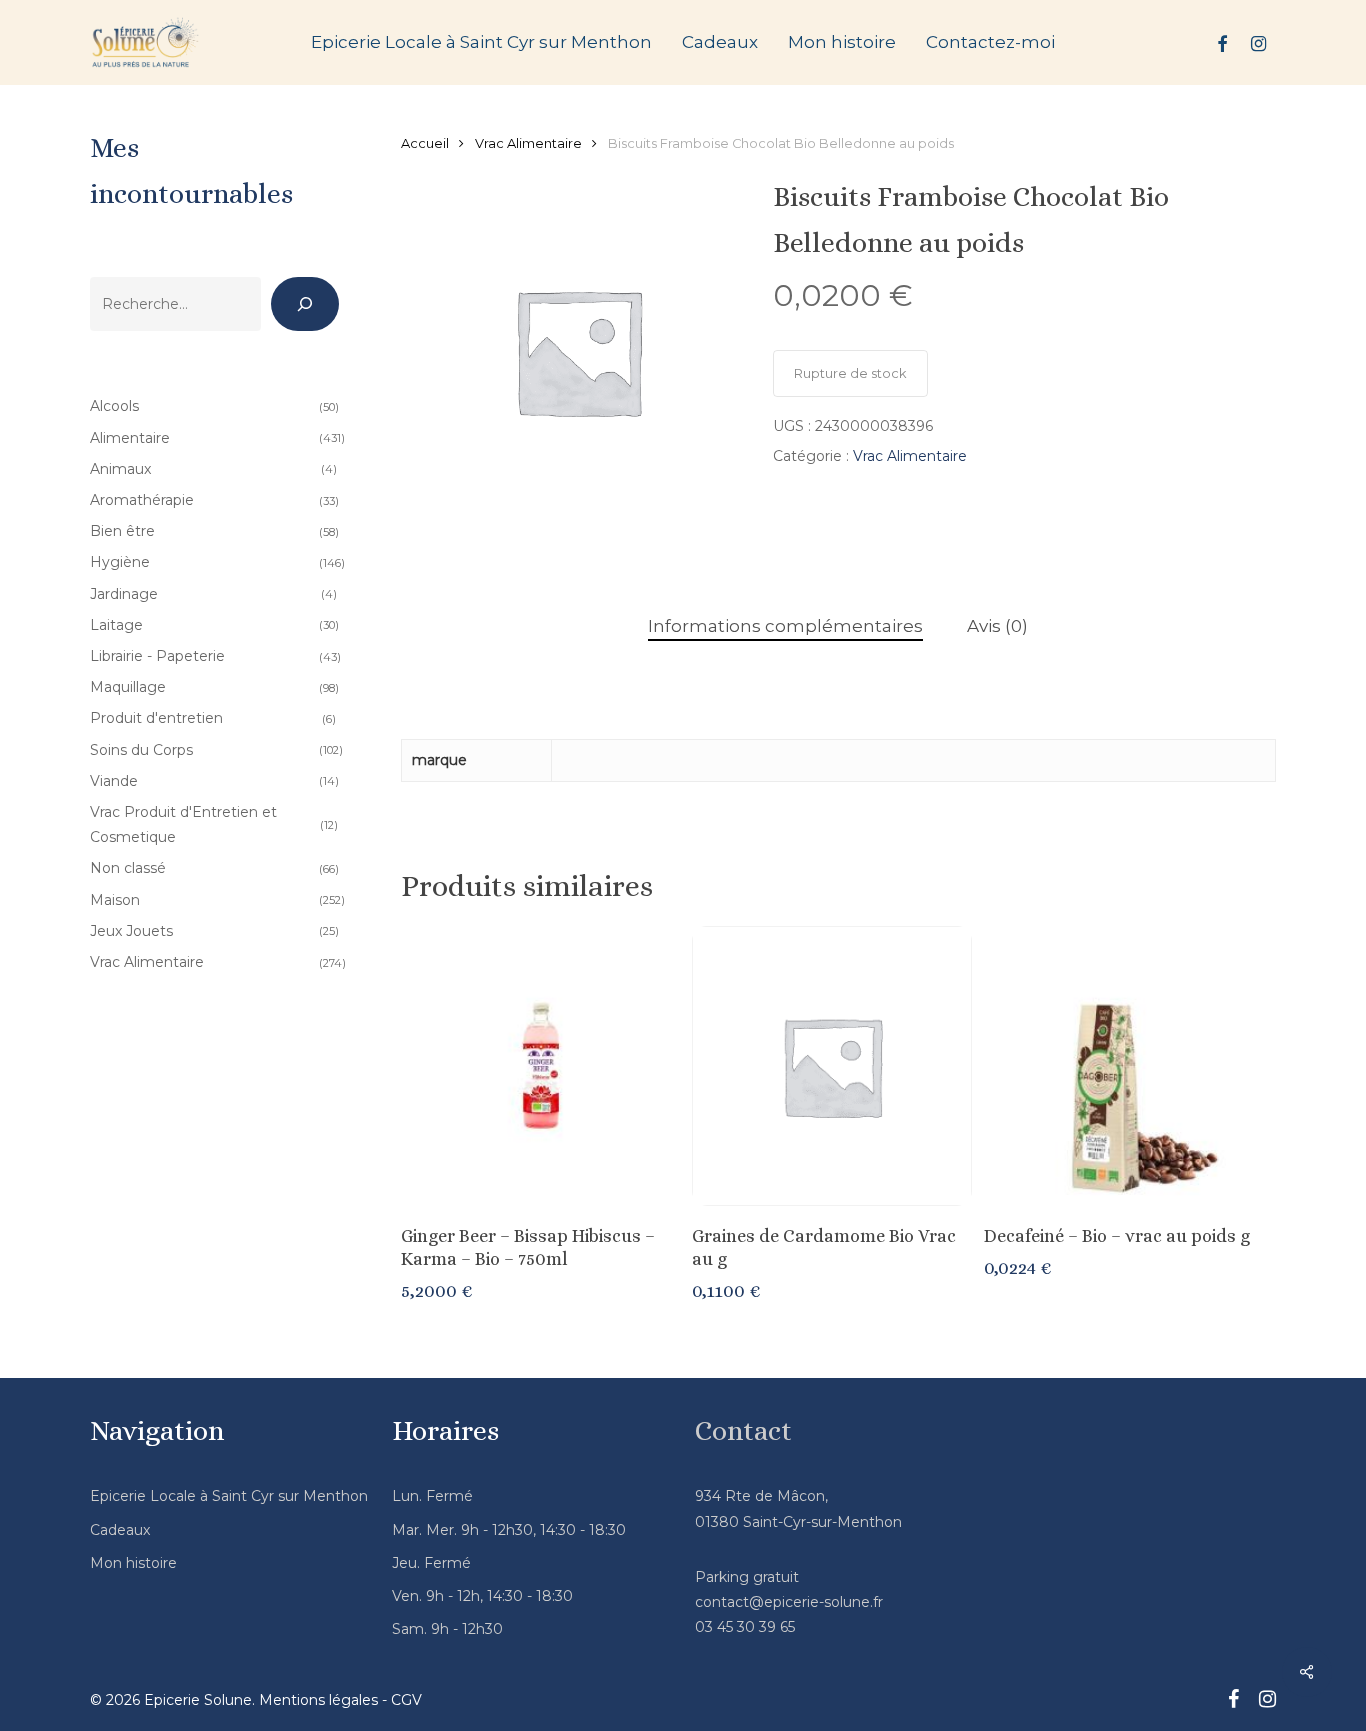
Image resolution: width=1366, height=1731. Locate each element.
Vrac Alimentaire (528, 143)
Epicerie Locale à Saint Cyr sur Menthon (229, 1496)
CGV (406, 1700)
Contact (743, 1431)
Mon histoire (133, 1563)
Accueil (425, 143)
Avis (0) (997, 626)
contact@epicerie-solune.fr (789, 1602)
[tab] (785, 626)
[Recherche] (305, 304)
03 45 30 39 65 (745, 1627)
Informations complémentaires (785, 626)
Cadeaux (120, 1530)
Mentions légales (318, 1700)
